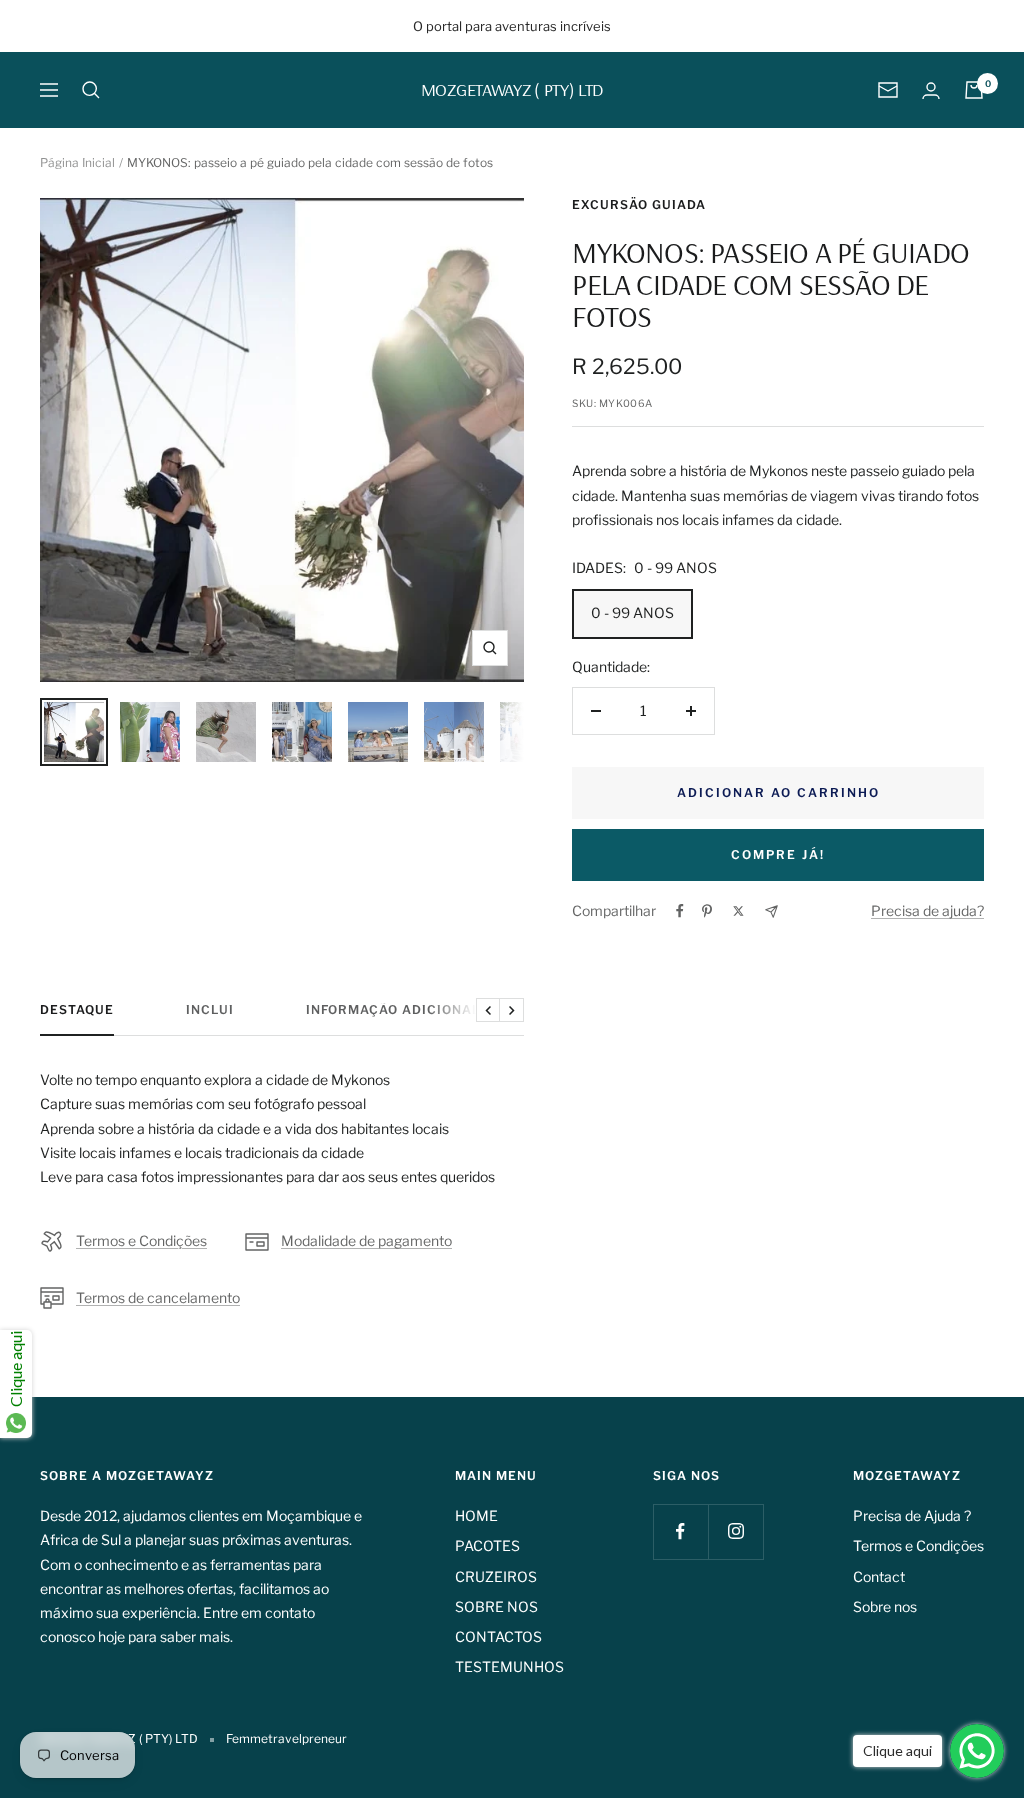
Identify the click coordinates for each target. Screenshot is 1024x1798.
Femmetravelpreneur (286, 1738)
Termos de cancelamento (158, 1297)
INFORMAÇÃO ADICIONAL (393, 1010)
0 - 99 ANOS (632, 612)
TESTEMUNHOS (509, 1666)
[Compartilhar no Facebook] (680, 911)
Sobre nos (885, 1606)
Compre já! (778, 854)
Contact (879, 1576)
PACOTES (487, 1545)
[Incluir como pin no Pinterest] (707, 911)
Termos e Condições (141, 1240)
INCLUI (210, 1010)
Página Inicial (77, 162)
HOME (476, 1515)
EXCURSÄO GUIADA (639, 204)
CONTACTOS (498, 1636)
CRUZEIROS (496, 1576)
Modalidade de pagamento (366, 1240)
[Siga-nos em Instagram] (735, 1531)
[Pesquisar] (91, 90)
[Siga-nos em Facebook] (680, 1531)
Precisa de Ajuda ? (912, 1515)
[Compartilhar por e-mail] (771, 911)
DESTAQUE (77, 1010)
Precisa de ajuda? (927, 910)
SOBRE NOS (496, 1606)
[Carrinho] (974, 90)
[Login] (931, 90)
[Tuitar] (738, 911)
